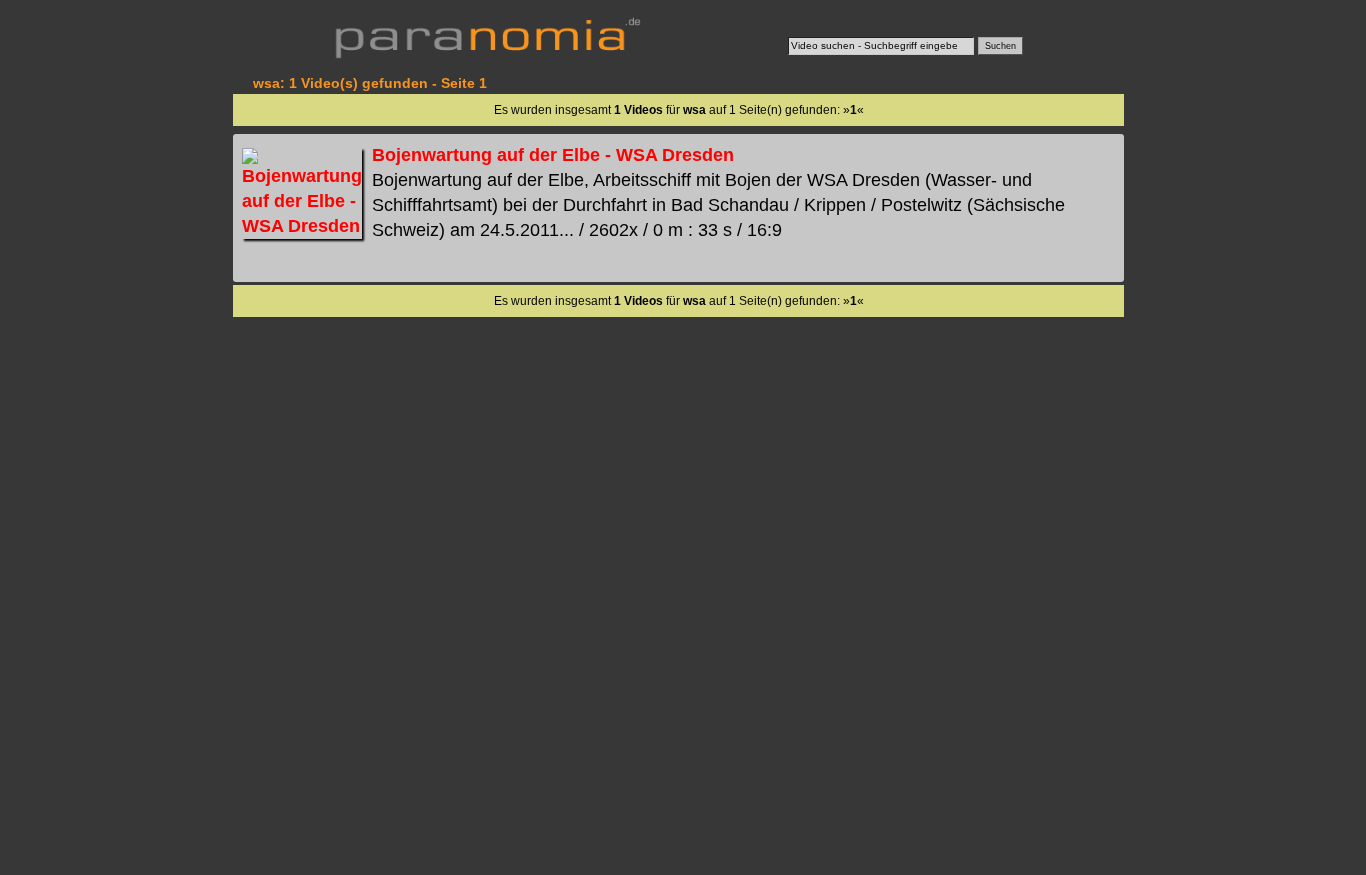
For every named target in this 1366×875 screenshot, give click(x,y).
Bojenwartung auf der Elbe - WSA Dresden (553, 155)
